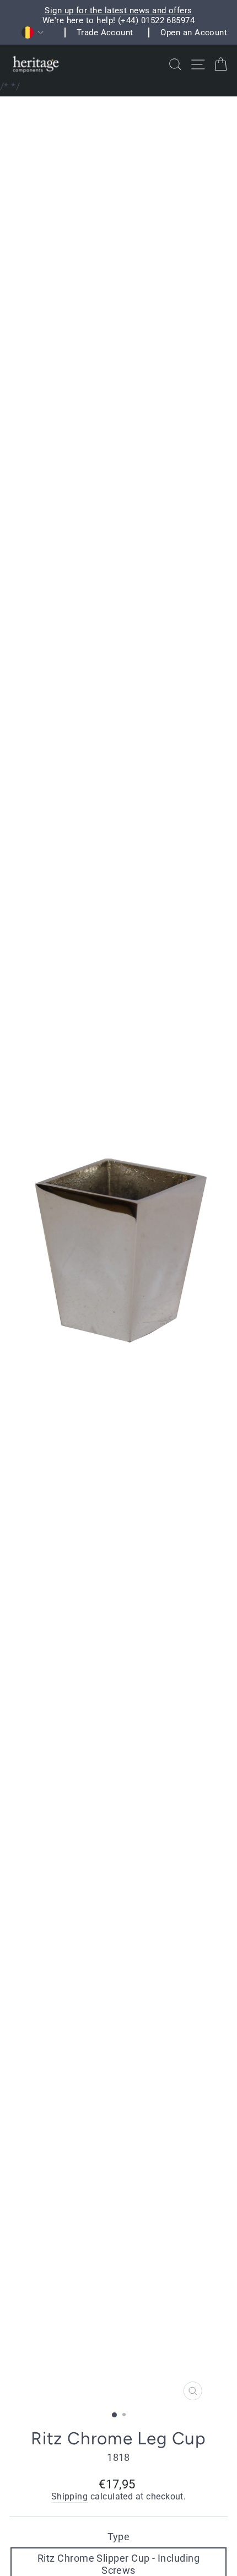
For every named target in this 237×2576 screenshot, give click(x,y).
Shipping (70, 2497)
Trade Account (105, 33)
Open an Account (194, 33)
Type (119, 2537)
